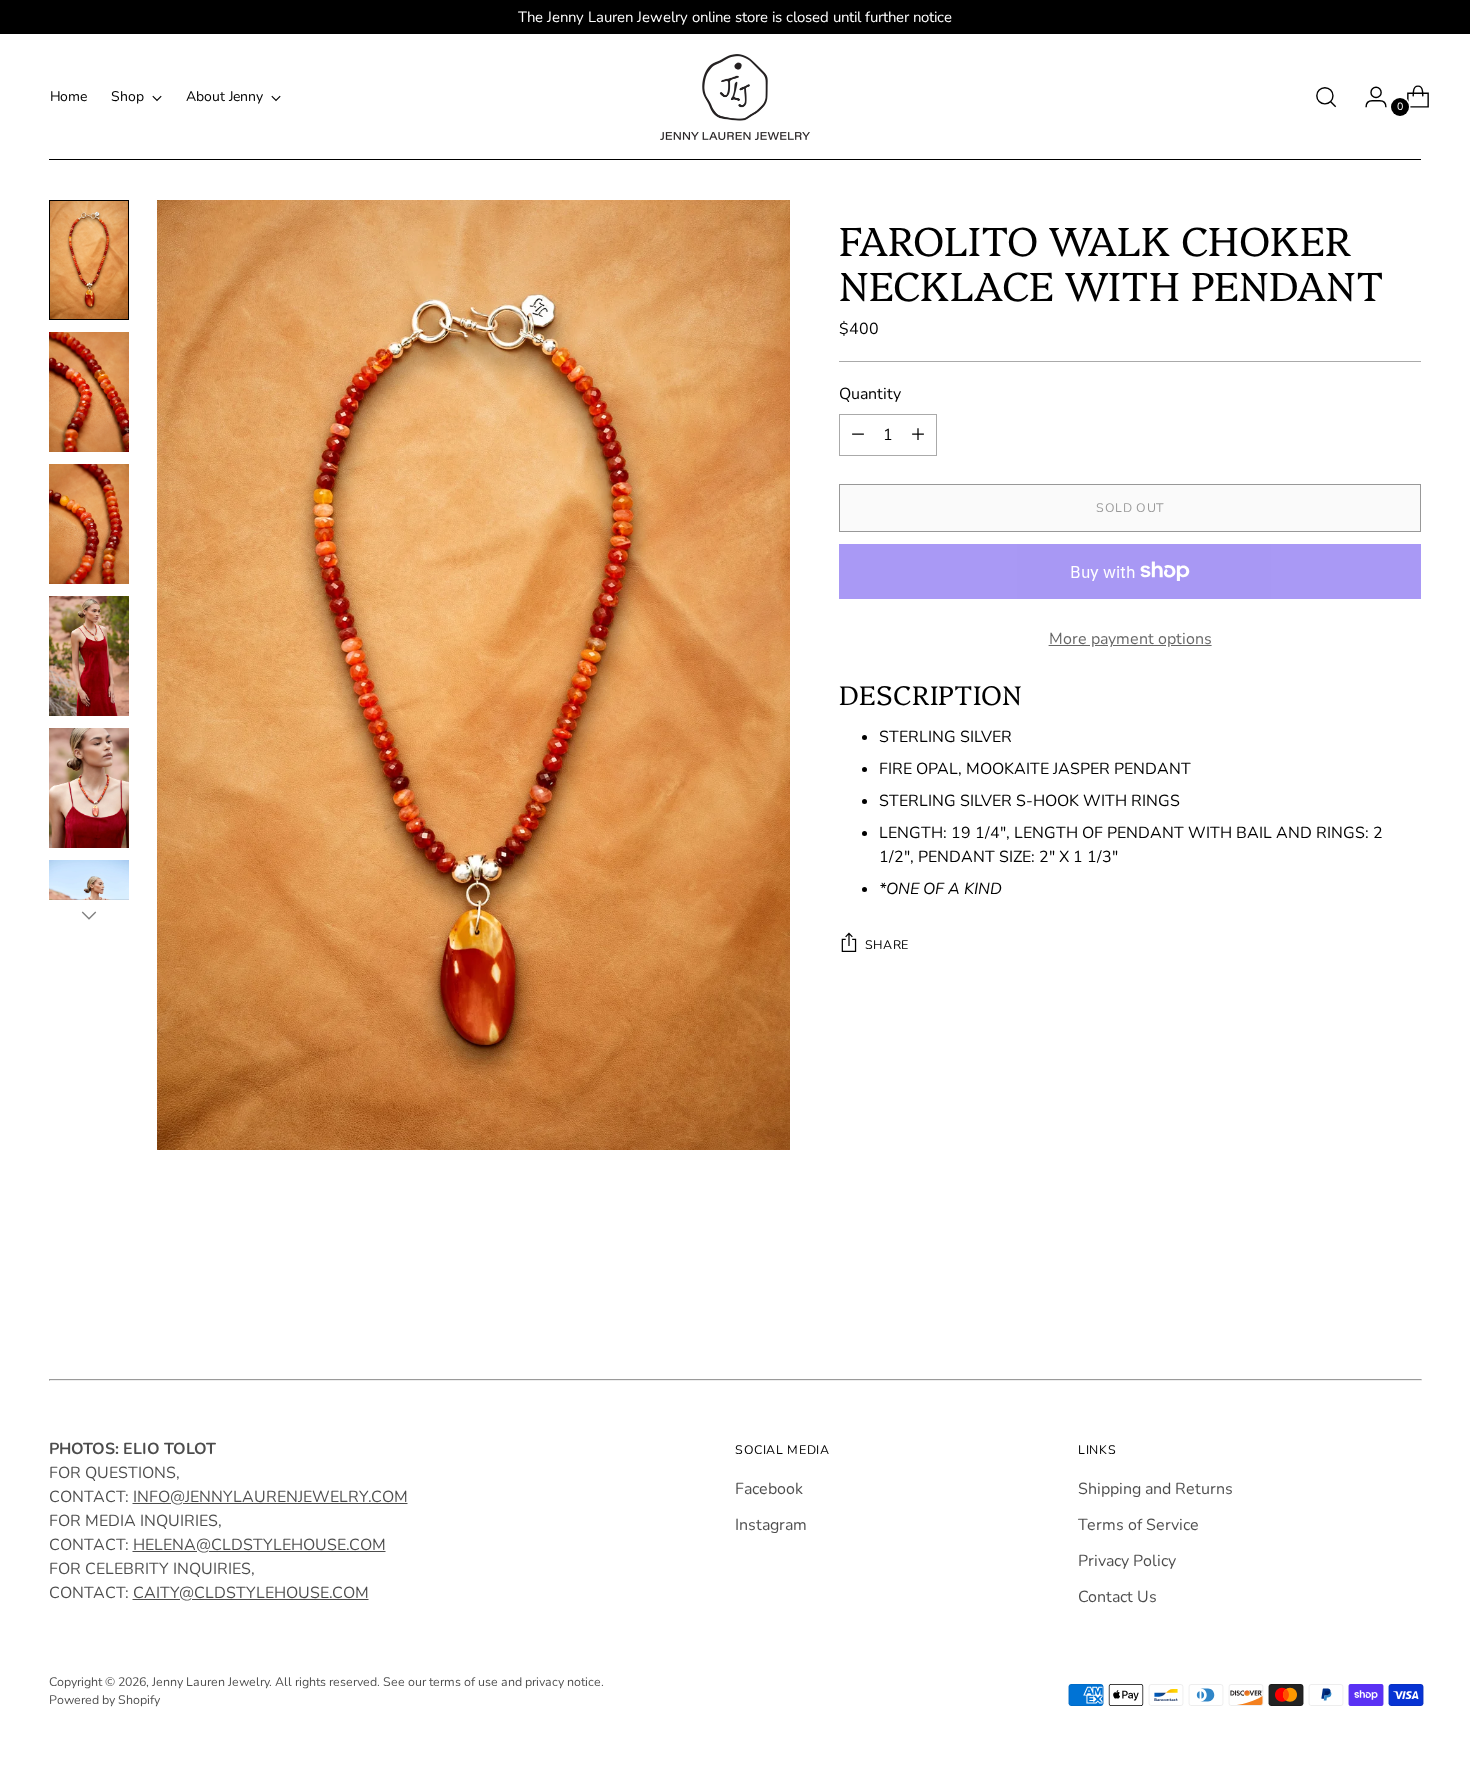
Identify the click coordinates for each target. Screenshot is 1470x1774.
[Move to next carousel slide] (1405, 1302)
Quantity (870, 394)
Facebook (769, 1489)
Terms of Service (1138, 1525)
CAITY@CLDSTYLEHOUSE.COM (251, 1593)
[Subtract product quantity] (858, 435)
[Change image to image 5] (89, 788)
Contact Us (1117, 1597)
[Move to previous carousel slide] (1359, 1303)
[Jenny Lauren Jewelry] (735, 97)
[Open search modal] (1326, 97)
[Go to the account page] (1368, 97)
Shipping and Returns (1155, 1489)
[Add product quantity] (918, 435)
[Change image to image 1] (89, 260)
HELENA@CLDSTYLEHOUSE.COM (259, 1545)
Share (887, 943)
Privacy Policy (1127, 1561)
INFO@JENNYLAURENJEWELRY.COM (270, 1497)
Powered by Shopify (104, 1699)
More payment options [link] (1130, 639)
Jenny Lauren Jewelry (210, 1681)
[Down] (89, 915)
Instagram (771, 1525)
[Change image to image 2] (89, 392)
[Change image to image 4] (89, 656)
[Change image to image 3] (89, 524)
